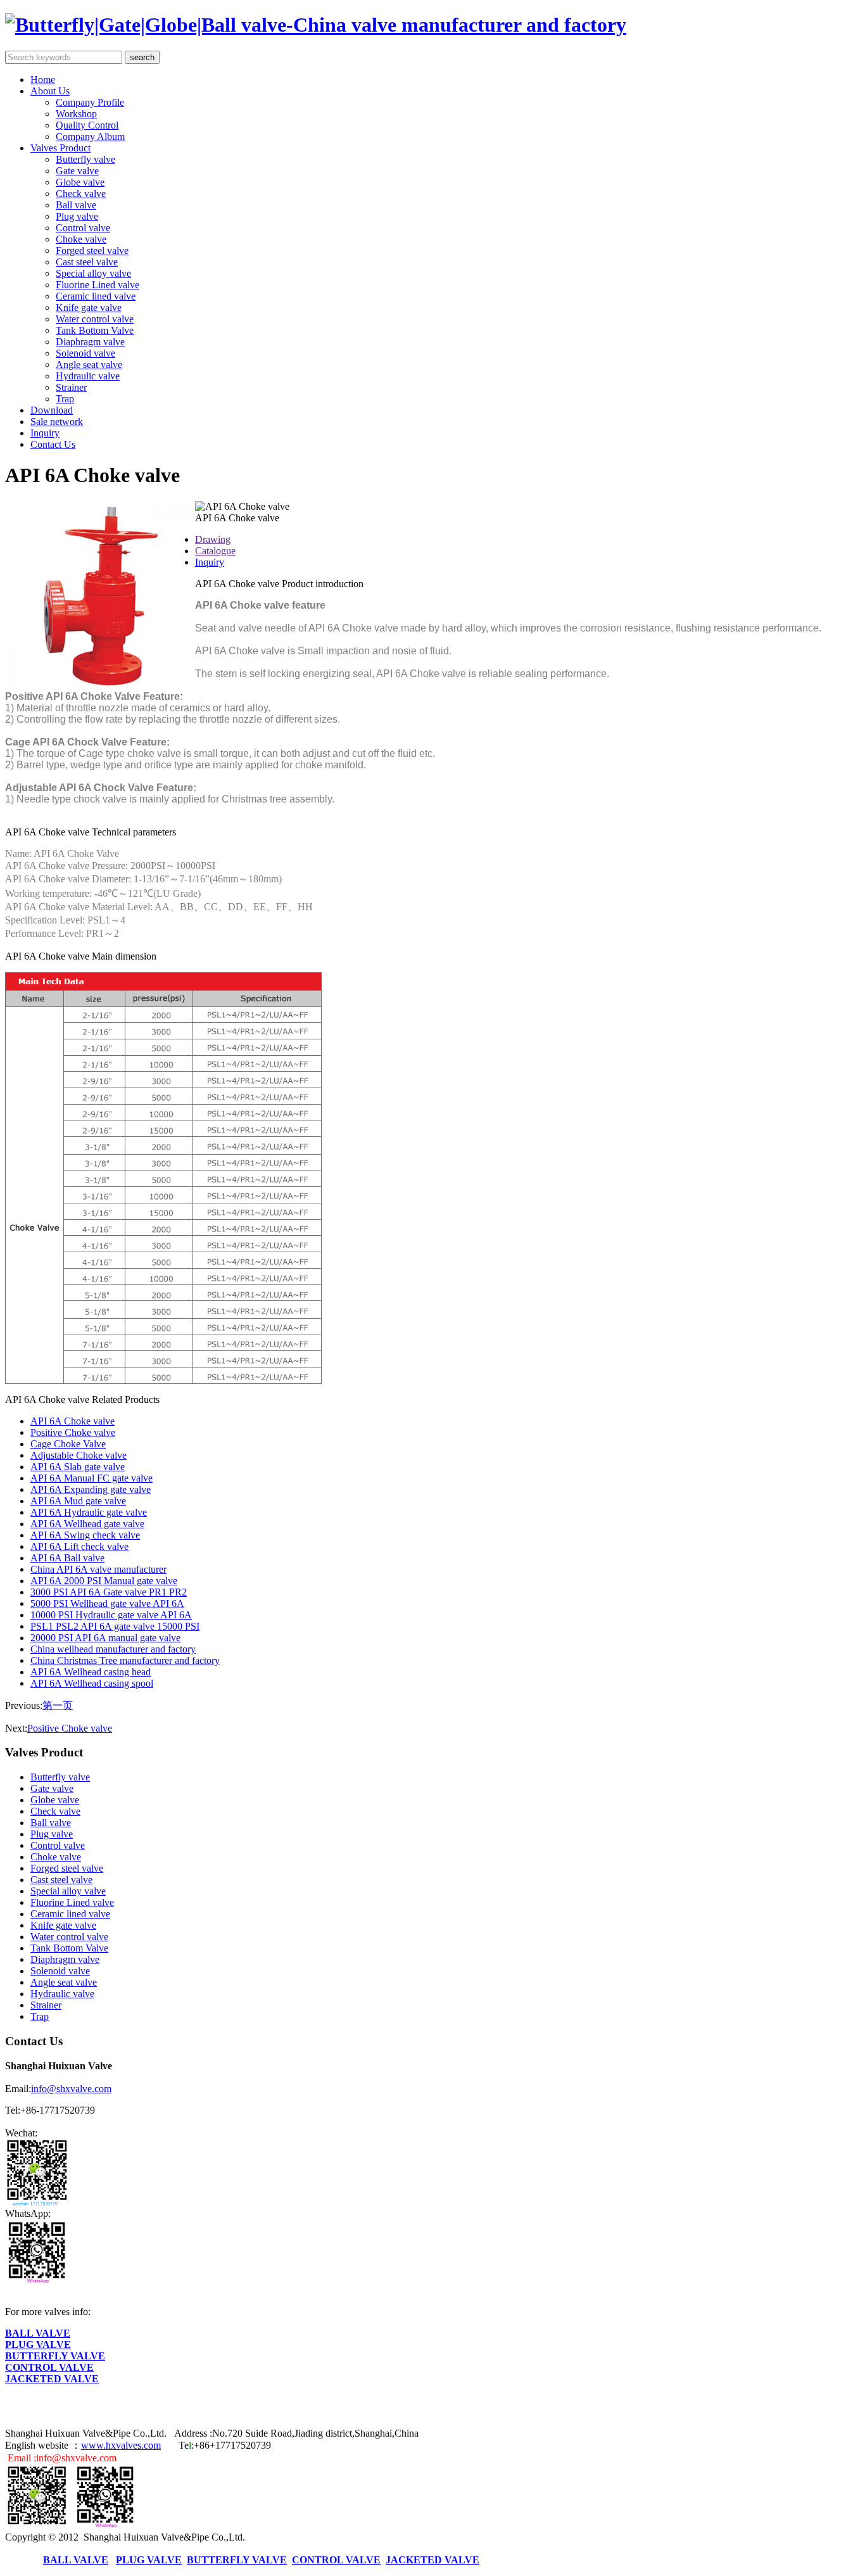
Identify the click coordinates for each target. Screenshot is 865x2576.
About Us (50, 91)
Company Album (90, 136)
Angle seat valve (89, 365)
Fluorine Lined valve (98, 285)
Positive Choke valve (73, 1432)
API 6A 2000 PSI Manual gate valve (104, 1581)
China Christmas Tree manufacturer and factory (125, 1660)
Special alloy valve (93, 273)
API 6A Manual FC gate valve (92, 1478)
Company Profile (90, 102)
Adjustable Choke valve (79, 1455)
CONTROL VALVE (49, 2367)
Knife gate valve (89, 308)
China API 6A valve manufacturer (98, 1569)
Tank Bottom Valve (95, 330)
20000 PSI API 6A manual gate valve (105, 1638)
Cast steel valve (87, 262)
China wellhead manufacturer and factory (113, 1649)
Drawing (213, 539)
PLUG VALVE (38, 2344)
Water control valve (95, 319)
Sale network (57, 422)
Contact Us (53, 444)
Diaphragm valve (90, 342)
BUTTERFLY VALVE (55, 2356)
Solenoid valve (85, 353)
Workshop (76, 114)
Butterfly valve (85, 159)
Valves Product (60, 148)
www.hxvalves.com (121, 2445)
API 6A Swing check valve (85, 1535)
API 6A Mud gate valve (78, 1501)
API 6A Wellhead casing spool (92, 1683)
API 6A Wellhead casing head (91, 1672)
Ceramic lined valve (96, 296)
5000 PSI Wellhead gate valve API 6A (107, 1603)
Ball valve (76, 205)
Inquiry (45, 433)
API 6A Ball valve (67, 1558)
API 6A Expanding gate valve (91, 1489)
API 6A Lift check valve (79, 1546)
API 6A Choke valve (73, 1421)
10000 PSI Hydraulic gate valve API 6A (111, 1615)
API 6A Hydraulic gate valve (89, 1512)
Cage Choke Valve (68, 1444)
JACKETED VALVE (52, 2379)
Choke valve (81, 239)
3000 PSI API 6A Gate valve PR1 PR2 (109, 1592)
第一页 (58, 1705)
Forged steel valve (92, 251)
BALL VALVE (38, 2333)
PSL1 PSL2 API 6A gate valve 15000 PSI (115, 1626)
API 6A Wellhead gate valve (87, 1524)
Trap (65, 399)
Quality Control (87, 125)
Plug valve (77, 216)
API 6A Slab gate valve (78, 1467)
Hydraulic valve (88, 376)
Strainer (71, 387)
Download (52, 410)
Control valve (83, 228)
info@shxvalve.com (71, 2089)
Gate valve (77, 171)
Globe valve (80, 182)
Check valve (81, 194)
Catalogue (215, 551)
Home (43, 79)
